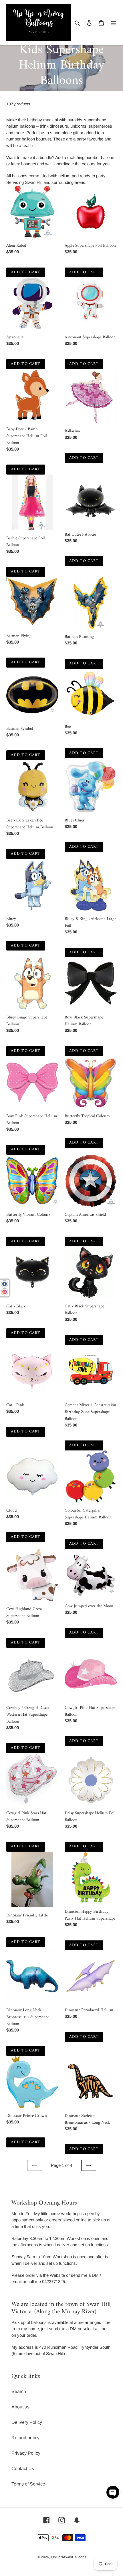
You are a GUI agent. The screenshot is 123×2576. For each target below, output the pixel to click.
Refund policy (25, 2438)
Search (19, 2391)
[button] (113, 2492)
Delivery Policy (27, 2422)
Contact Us (23, 2469)
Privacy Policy (26, 2453)
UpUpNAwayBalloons (69, 2557)
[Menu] (113, 23)
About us (20, 2407)
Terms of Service (28, 2484)
